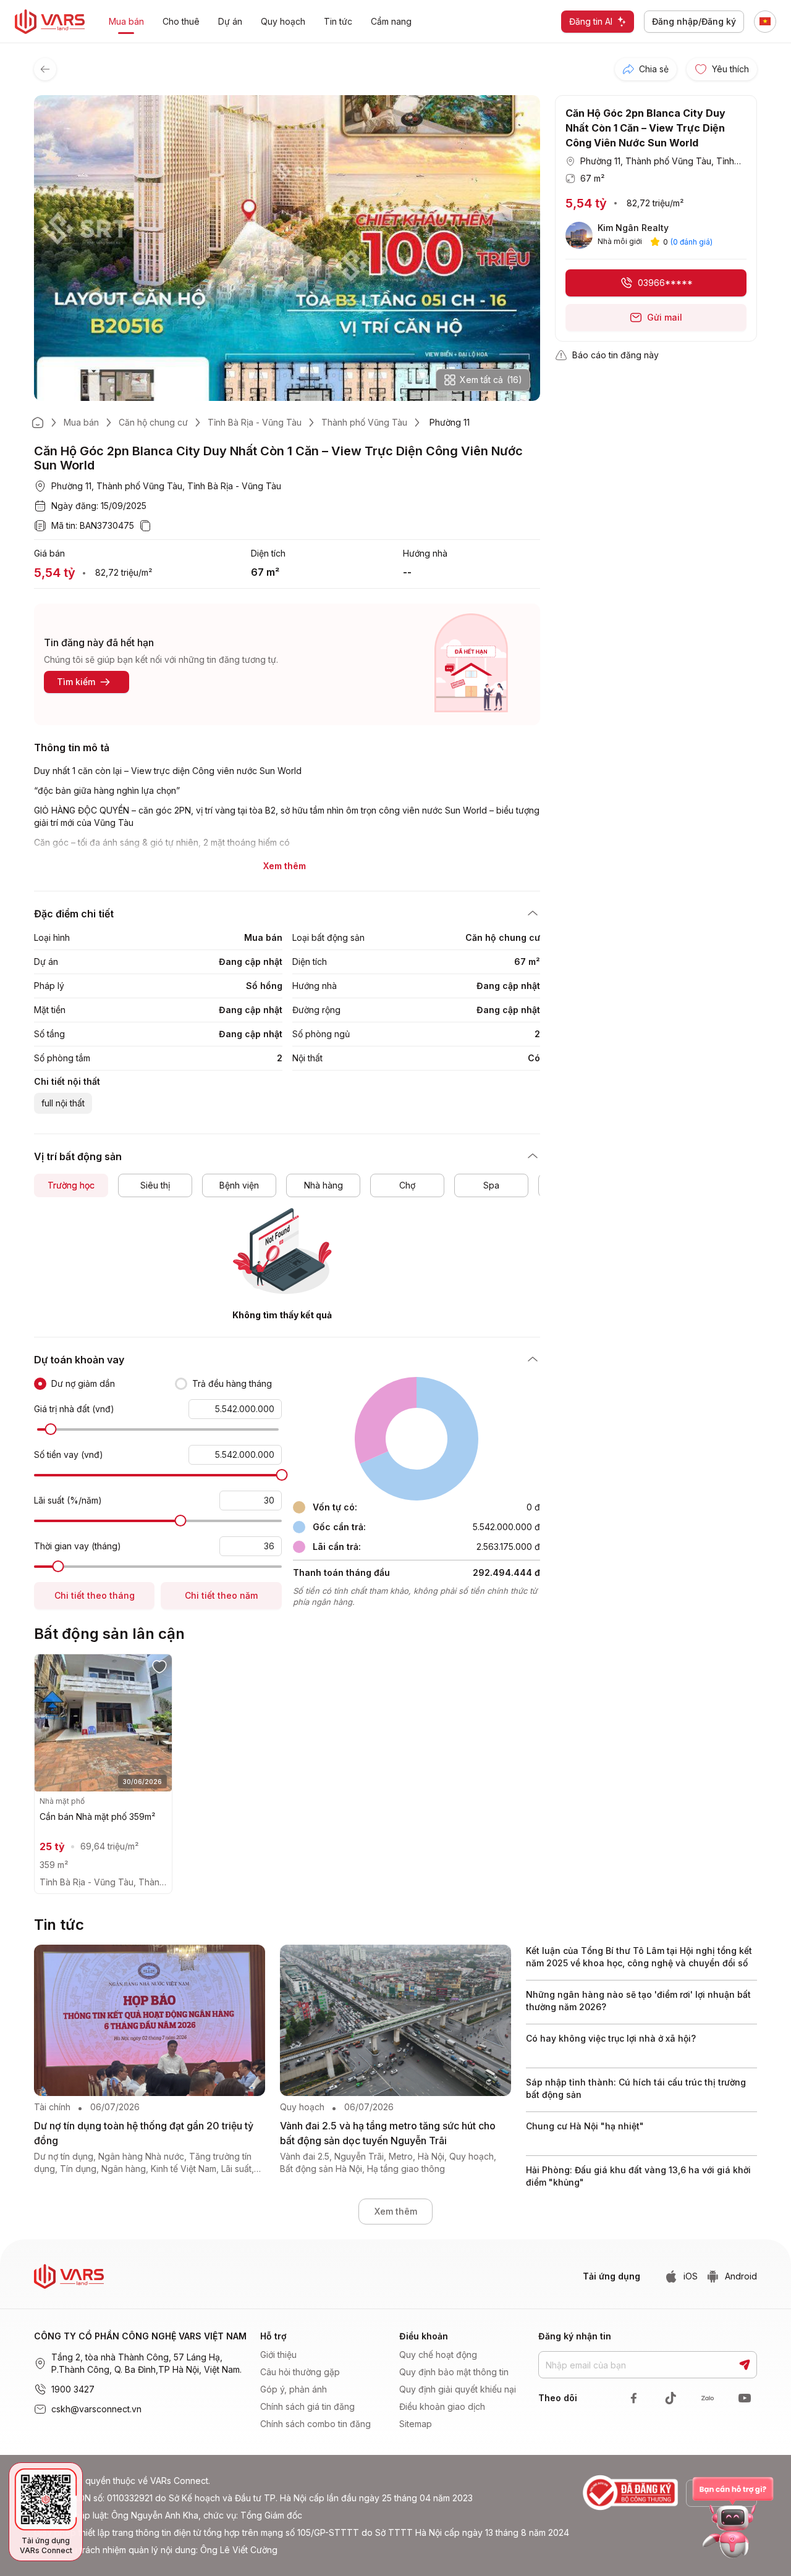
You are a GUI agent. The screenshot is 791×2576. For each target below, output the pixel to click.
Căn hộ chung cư (153, 422)
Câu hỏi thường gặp (300, 2372)
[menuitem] (324, 2355)
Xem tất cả (491, 380)
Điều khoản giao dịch (442, 2406)
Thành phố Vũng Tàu (364, 422)
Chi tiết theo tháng (95, 1595)
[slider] (50, 1429)
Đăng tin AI (591, 21)
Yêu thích (730, 69)
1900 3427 (73, 2389)
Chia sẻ (654, 69)
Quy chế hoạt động (438, 2355)
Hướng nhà (425, 553)
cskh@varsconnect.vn (96, 2409)
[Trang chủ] (38, 423)
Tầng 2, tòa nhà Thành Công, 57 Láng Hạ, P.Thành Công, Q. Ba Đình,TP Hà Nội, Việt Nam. (146, 2363)
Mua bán (81, 422)
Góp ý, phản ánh (294, 2389)
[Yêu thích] (159, 1666)
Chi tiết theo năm (221, 1595)
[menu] (326, 2389)
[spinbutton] (235, 1409)
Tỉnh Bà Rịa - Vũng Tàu (255, 422)
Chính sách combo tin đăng (315, 2424)
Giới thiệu (278, 2355)
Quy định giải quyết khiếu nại (458, 2389)
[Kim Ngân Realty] (579, 235)
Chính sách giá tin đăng (307, 2406)
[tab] (71, 1185)
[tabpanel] (287, 1265)
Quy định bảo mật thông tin (454, 2372)
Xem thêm (396, 2211)
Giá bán (49, 553)
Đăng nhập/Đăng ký (694, 21)
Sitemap (416, 2424)
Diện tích (268, 553)
